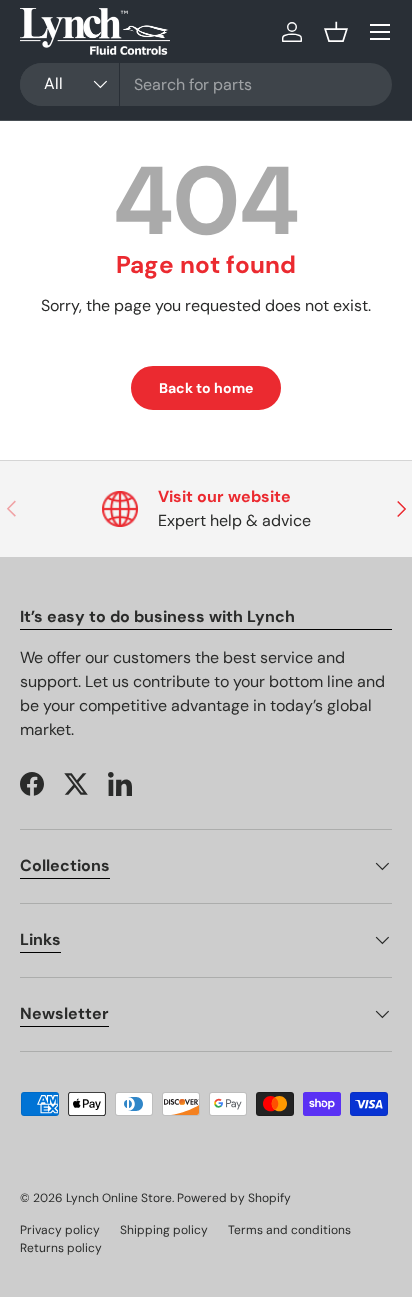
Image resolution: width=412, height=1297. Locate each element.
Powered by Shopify (234, 1198)
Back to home (206, 388)
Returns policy (61, 1248)
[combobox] (206, 84)
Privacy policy (60, 1230)
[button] (336, 32)
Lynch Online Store (119, 1198)
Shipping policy (164, 1230)
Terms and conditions (289, 1230)
